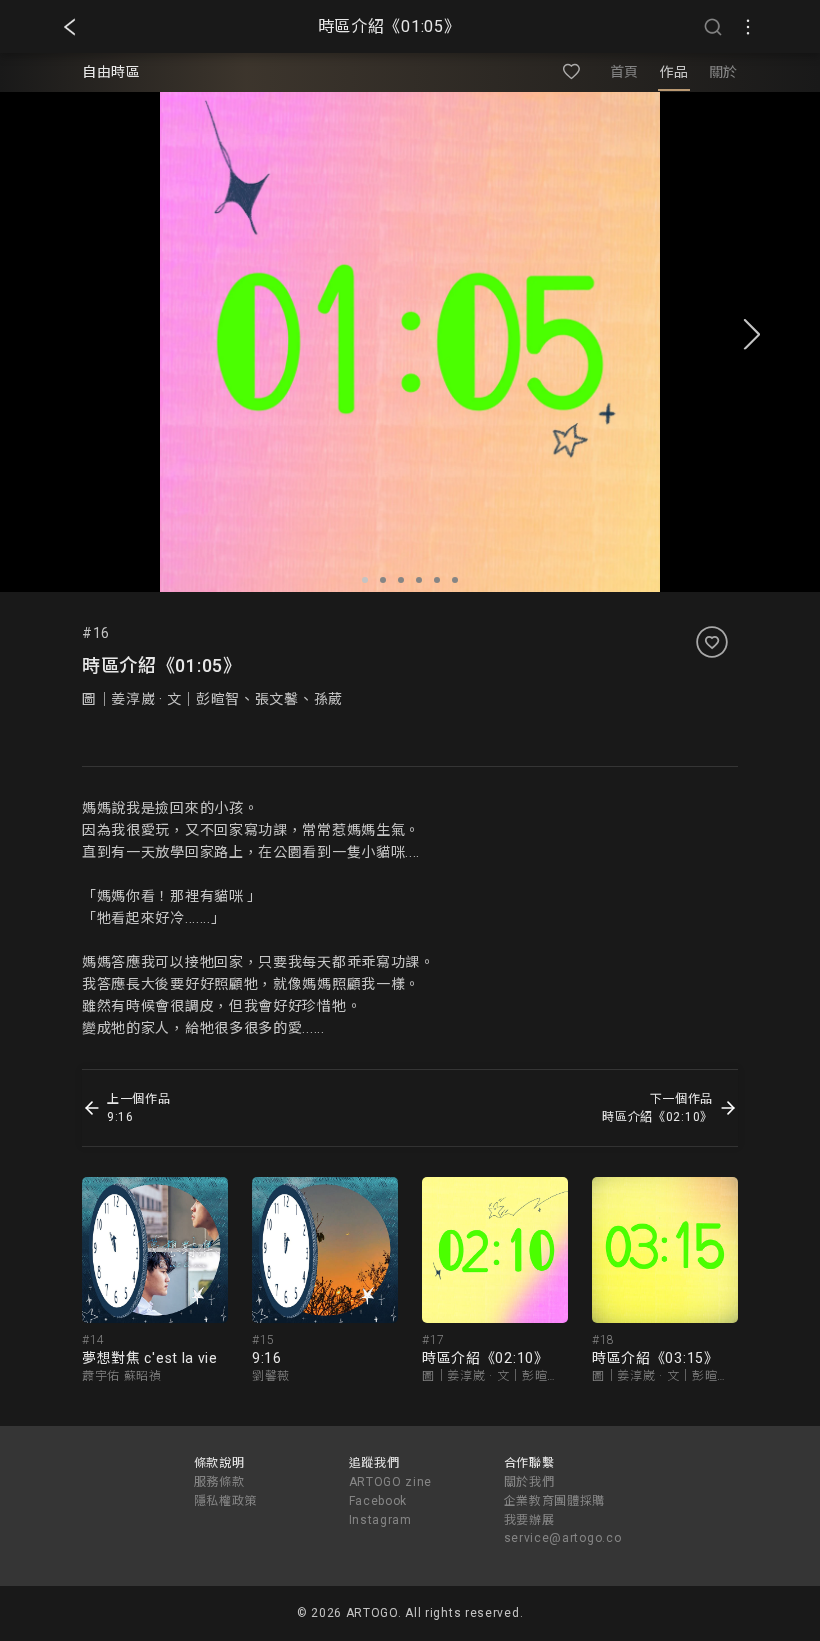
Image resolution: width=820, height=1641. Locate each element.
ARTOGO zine (391, 1482)
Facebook (378, 1501)
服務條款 (219, 1482)
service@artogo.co (563, 1538)
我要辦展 (529, 1520)
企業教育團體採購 (555, 1501)
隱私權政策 (226, 1501)
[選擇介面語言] (748, 27)
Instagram (380, 1520)
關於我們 (529, 1482)
